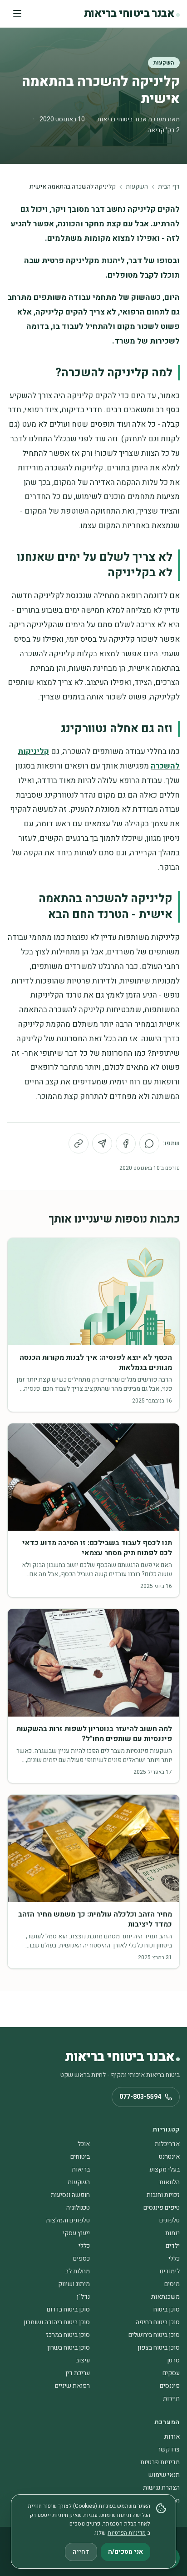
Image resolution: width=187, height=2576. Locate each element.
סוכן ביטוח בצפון (159, 2348)
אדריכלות (167, 2144)
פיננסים (170, 2386)
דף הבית (169, 187)
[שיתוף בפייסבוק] (126, 1143)
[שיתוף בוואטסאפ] (149, 1143)
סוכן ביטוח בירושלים (154, 2335)
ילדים (173, 2246)
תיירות (171, 2399)
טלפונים (170, 2220)
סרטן (173, 2360)
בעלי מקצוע (165, 2169)
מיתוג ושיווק (74, 2284)
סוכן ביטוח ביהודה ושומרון (57, 2322)
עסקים (171, 2373)
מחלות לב (78, 2271)
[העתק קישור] (79, 1143)
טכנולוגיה (78, 2208)
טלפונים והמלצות (68, 2220)
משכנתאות (165, 2297)
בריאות (81, 2169)
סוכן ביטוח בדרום (68, 2309)
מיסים (172, 2284)
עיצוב (83, 2360)
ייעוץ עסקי (76, 2233)
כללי (84, 2246)
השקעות (164, 63)
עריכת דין (78, 2373)
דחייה (81, 2552)
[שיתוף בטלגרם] (102, 1143)
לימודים (170, 2271)
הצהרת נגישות (161, 2488)
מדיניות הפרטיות (127, 2533)
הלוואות (170, 2182)
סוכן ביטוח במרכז (68, 2335)
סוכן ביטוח (167, 2309)
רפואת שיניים (72, 2386)
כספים (81, 2259)
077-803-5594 (140, 2097)
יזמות (172, 2233)
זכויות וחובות (163, 2195)
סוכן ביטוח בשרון (69, 2348)
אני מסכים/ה (125, 2552)
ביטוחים (80, 2157)
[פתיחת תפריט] (17, 14)
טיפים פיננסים (162, 2208)
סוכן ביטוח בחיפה (158, 2322)
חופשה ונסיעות (70, 2195)
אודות (172, 2437)
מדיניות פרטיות (160, 2462)
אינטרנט (169, 2157)
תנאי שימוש (164, 2475)
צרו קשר (169, 2449)
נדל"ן (83, 2297)
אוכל (84, 2144)
